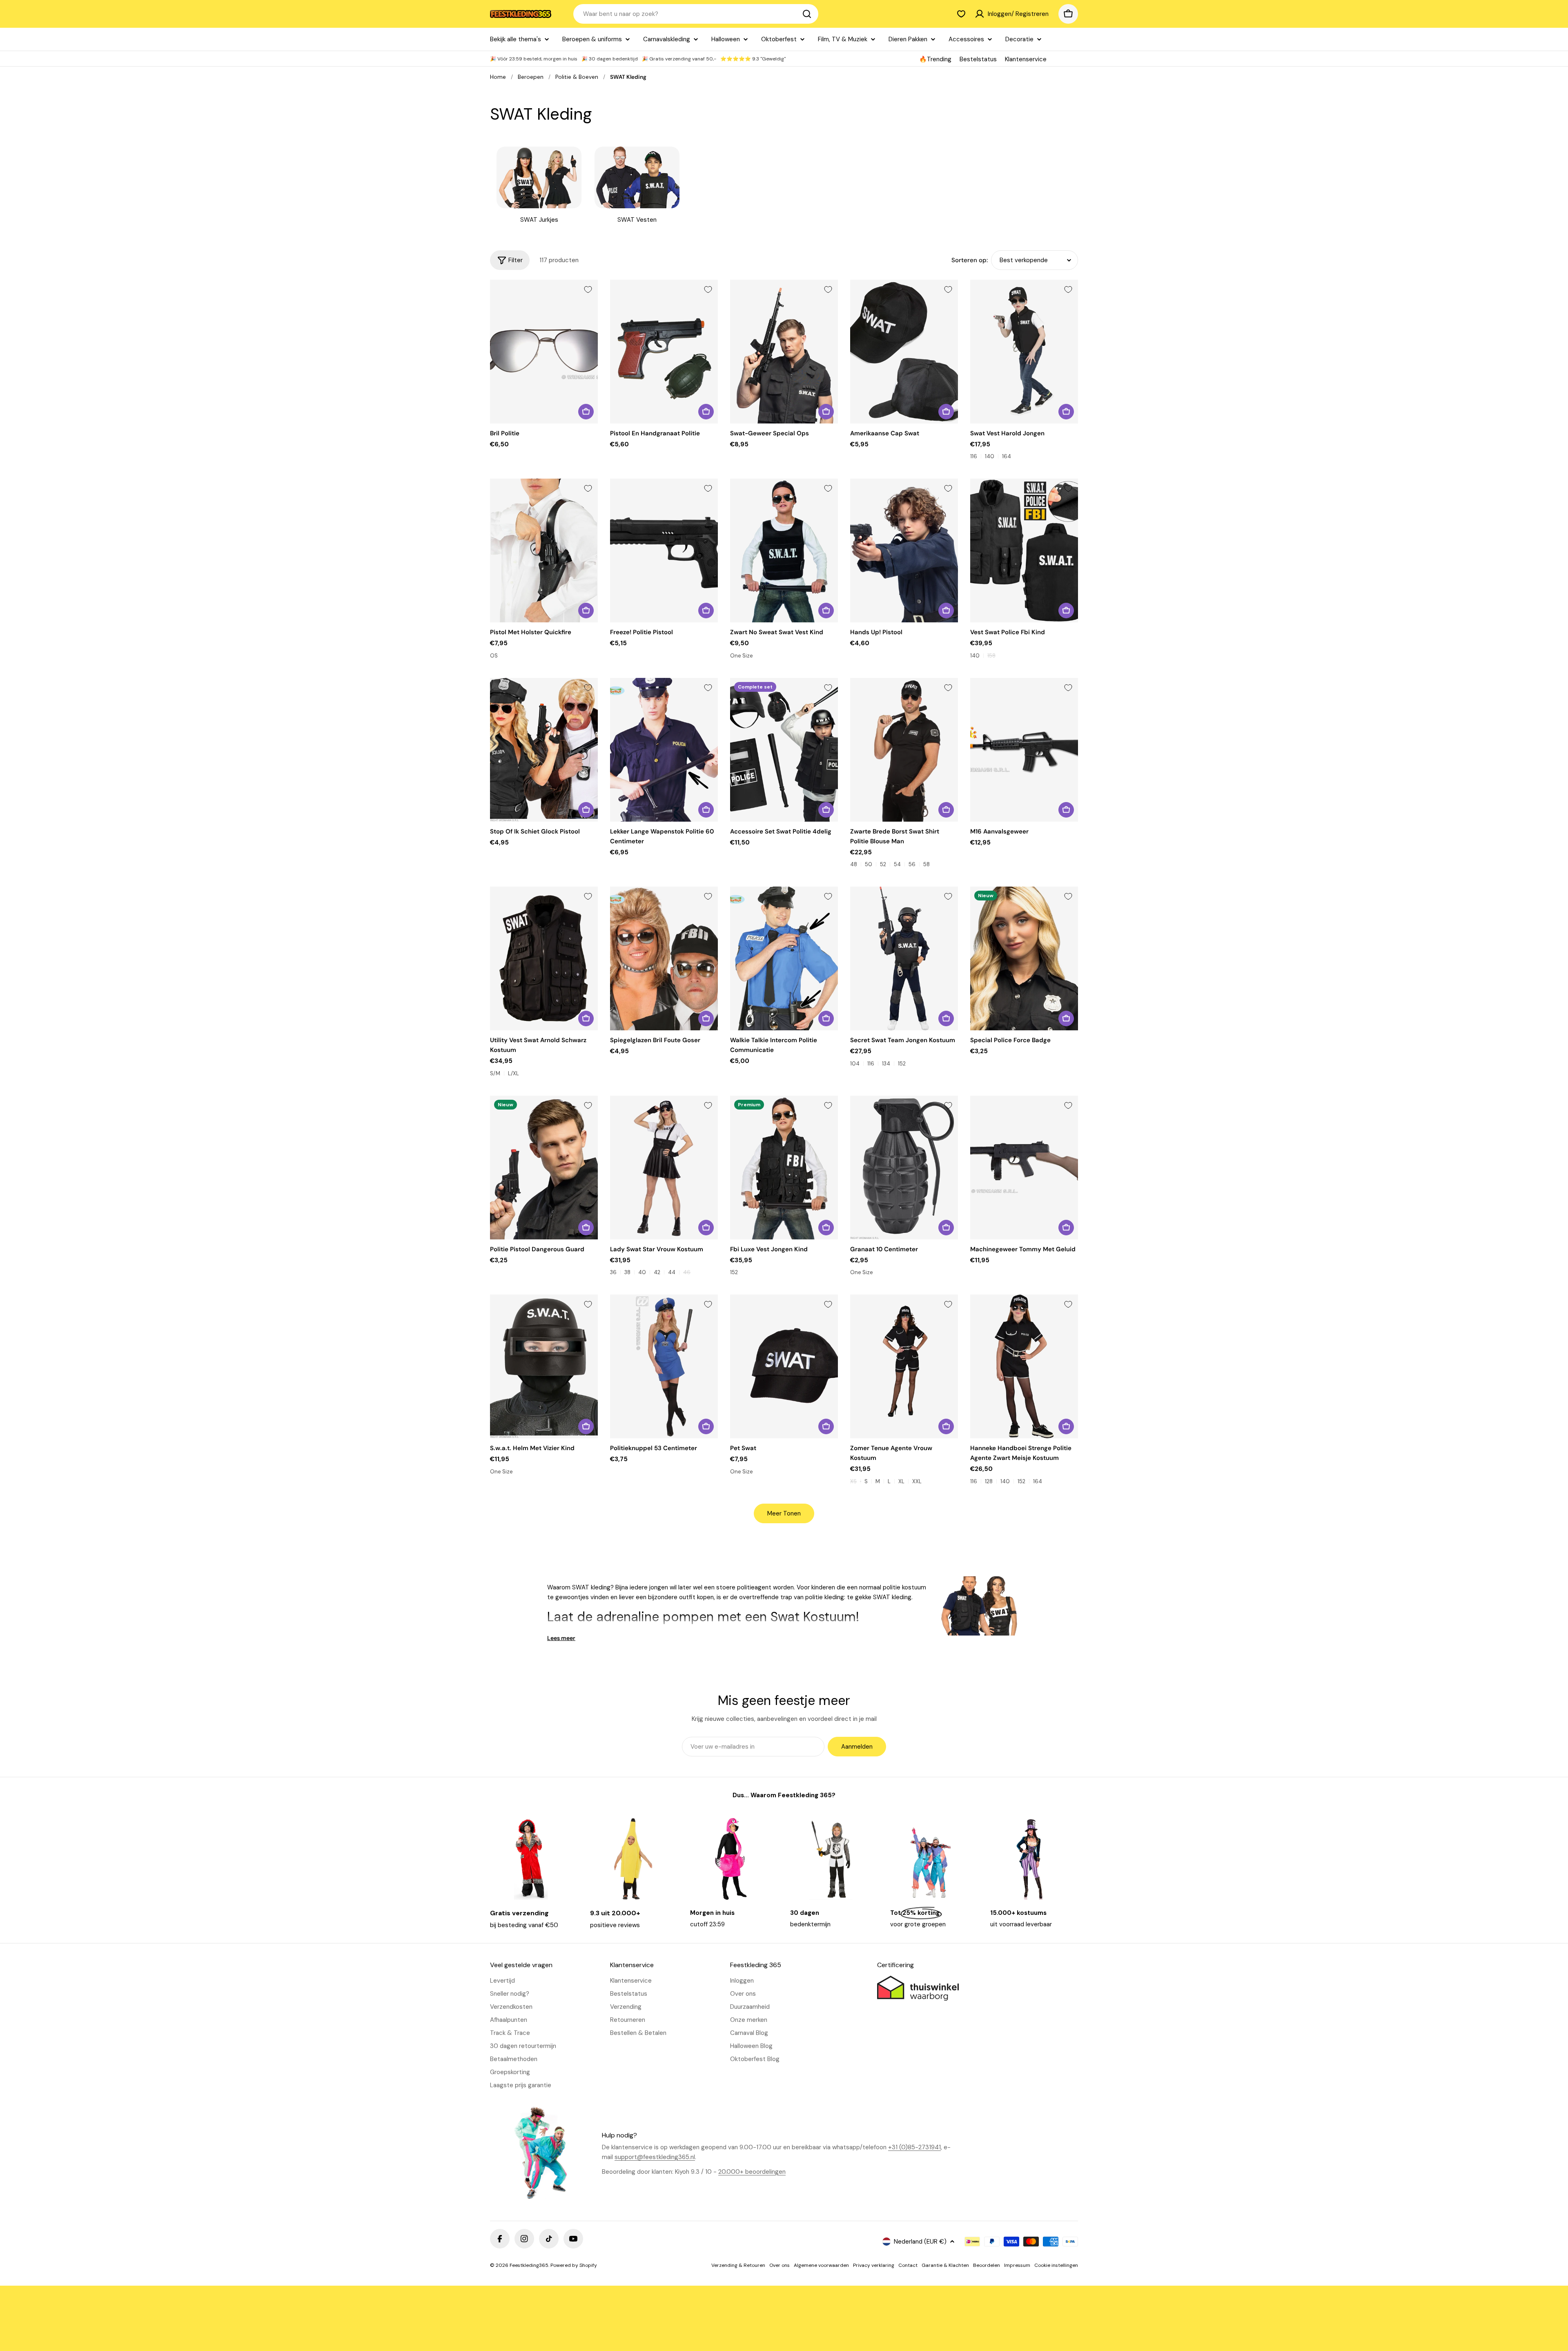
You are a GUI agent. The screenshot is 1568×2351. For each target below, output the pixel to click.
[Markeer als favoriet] (588, 290)
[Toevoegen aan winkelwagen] (586, 412)
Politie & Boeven (577, 77)
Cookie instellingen (1056, 2265)
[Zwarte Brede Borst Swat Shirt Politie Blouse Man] (904, 750)
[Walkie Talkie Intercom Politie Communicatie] (784, 958)
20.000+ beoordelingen (752, 2172)
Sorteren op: (970, 260)
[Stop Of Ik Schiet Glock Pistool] (544, 750)
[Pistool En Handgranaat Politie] (664, 352)
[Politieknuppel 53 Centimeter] (664, 1366)
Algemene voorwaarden (821, 2265)
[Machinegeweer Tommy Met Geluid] (1024, 1168)
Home (498, 77)
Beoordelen (987, 2265)
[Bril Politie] (544, 352)
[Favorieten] (961, 14)
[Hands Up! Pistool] (904, 550)
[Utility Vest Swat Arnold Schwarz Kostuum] (544, 958)
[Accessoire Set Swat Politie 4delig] (784, 750)
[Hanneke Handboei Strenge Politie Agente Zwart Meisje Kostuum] (1024, 1366)
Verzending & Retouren (738, 2265)
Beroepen (531, 77)
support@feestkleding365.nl (655, 2157)
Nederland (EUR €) (920, 2242)
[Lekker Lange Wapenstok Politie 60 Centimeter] (664, 750)
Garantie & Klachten (945, 2265)
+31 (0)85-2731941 (914, 2147)
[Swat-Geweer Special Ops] (784, 352)
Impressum (1017, 2265)
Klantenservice (1026, 59)
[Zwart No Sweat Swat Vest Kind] (784, 550)
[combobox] (696, 14)
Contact (908, 2265)
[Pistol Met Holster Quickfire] (544, 550)
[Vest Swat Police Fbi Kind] (1024, 550)
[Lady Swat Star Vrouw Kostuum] (664, 1168)
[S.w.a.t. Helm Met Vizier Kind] (544, 1366)
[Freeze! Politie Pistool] (664, 550)
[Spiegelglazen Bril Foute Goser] (664, 958)
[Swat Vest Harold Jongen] (1024, 352)
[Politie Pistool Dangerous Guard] (544, 1168)
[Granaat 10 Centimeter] (904, 1168)
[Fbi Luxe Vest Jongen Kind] (784, 1168)
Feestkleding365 (529, 2265)
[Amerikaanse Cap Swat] (904, 352)
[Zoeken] (807, 14)
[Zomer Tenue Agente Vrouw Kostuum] (904, 1366)
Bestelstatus (978, 59)
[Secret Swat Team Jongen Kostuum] (904, 958)
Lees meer (561, 1638)
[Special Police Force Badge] (1024, 958)
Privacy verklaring (874, 2265)
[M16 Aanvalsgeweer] (1024, 750)
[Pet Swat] (784, 1366)
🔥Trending (935, 59)
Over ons (780, 2265)
